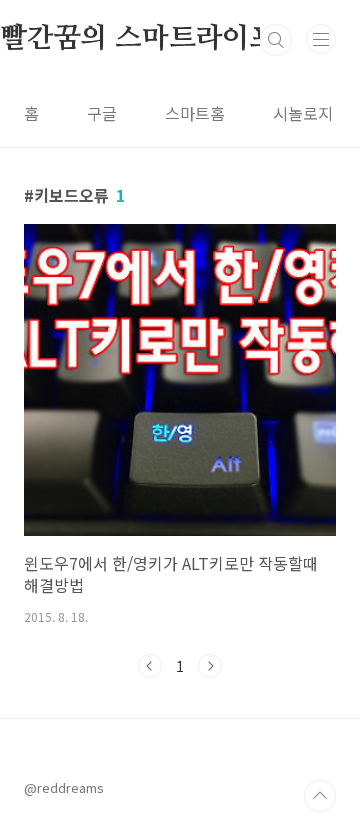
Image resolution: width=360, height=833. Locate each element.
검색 (276, 40)
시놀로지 (303, 113)
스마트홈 (195, 113)
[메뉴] (321, 39)
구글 (102, 113)
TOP (320, 796)
